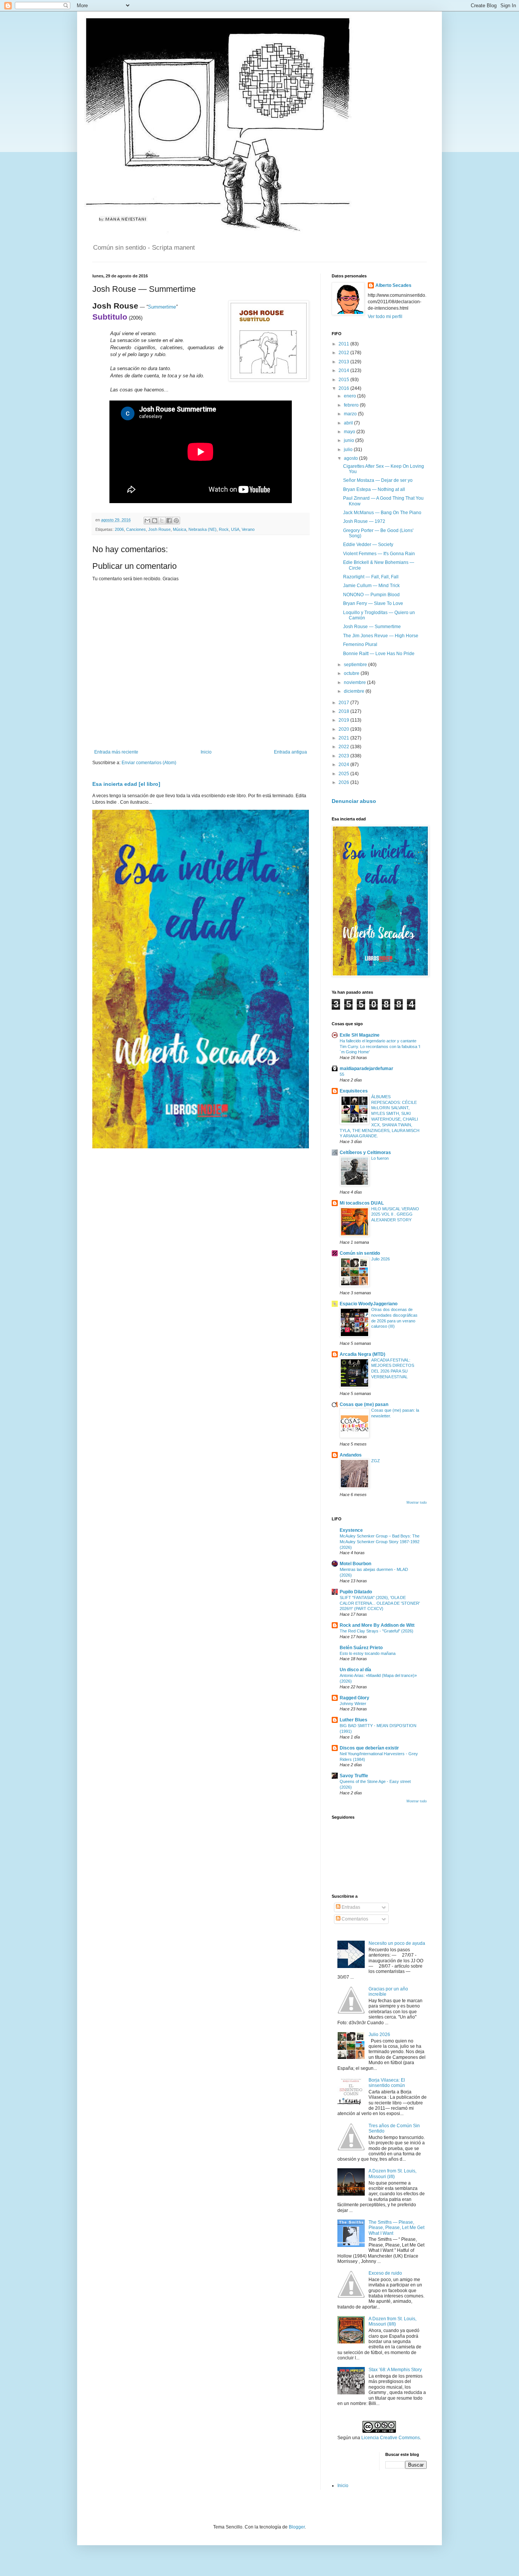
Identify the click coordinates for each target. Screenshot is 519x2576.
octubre (352, 673)
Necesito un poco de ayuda (397, 1943)
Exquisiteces (354, 1091)
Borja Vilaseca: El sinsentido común (387, 2083)
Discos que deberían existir (369, 1748)
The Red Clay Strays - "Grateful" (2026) (377, 1631)
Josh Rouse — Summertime (372, 627)
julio (349, 450)
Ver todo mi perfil (385, 317)
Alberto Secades (393, 285)
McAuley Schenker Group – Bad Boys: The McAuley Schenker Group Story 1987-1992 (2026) (380, 1542)
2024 (344, 765)
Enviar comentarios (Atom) (149, 763)
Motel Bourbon (355, 1564)
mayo (350, 432)
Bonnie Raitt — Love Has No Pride (379, 654)
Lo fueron (380, 1158)
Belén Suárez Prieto (361, 1648)
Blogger (297, 2527)
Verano (248, 529)
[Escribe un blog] (155, 521)
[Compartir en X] (162, 521)
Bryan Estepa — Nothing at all (374, 489)
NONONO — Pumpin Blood (371, 595)
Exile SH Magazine (360, 1035)
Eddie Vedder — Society (368, 545)
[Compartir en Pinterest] (176, 521)
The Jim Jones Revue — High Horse (381, 636)
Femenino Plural (360, 644)
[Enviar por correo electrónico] (147, 521)
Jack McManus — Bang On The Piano (382, 513)
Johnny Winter (353, 1704)
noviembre (355, 682)
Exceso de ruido (385, 2273)
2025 (344, 774)
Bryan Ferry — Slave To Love (373, 603)
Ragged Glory (354, 1698)
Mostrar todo (417, 1503)
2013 (344, 362)
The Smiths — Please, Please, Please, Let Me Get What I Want (396, 2228)
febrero (352, 405)
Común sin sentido (360, 1253)
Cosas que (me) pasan (364, 1404)
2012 (344, 353)
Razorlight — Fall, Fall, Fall (371, 577)
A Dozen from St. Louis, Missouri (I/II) (392, 2174)
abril (349, 423)
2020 (344, 729)
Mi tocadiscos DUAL (362, 1203)
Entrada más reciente (116, 752)
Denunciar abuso (354, 801)
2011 (344, 344)
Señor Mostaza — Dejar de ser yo (378, 480)
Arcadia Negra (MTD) (362, 1354)
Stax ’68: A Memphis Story (395, 2370)
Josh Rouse (159, 529)
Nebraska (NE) (203, 529)
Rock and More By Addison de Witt (377, 1625)
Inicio (206, 752)
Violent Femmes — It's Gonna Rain (379, 554)
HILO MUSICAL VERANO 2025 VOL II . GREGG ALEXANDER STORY (395, 1214)
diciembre (355, 691)
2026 (344, 782)
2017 (344, 703)
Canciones (136, 529)
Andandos (351, 1455)
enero (350, 396)
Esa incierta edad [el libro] (126, 784)
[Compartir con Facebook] (169, 521)
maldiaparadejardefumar (366, 1069)
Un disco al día (355, 1670)
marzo (351, 414)
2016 (344, 388)
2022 (344, 747)
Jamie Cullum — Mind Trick (371, 586)
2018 (344, 711)
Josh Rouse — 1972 (364, 521)
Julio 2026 (381, 1259)
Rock (224, 529)
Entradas (350, 1907)
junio (350, 440)
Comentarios (354, 1919)
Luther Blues (354, 1720)
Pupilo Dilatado (356, 1592)
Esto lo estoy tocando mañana (368, 1653)
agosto (351, 458)
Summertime (162, 307)
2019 (344, 720)
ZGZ (376, 1461)
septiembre (356, 665)
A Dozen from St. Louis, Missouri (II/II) (392, 2321)
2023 (344, 756)
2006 (119, 529)
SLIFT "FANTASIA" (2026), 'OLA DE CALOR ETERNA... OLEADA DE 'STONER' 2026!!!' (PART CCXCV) (380, 1603)
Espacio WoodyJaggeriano (369, 1304)
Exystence (351, 1530)
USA (235, 529)
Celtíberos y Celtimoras (365, 1153)
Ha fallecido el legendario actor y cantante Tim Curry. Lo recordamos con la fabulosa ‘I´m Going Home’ (380, 1047)
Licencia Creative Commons (391, 2438)
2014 (344, 370)
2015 (344, 380)
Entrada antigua (290, 752)
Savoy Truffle (354, 1776)
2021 (344, 738)
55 (342, 1074)
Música (180, 529)
